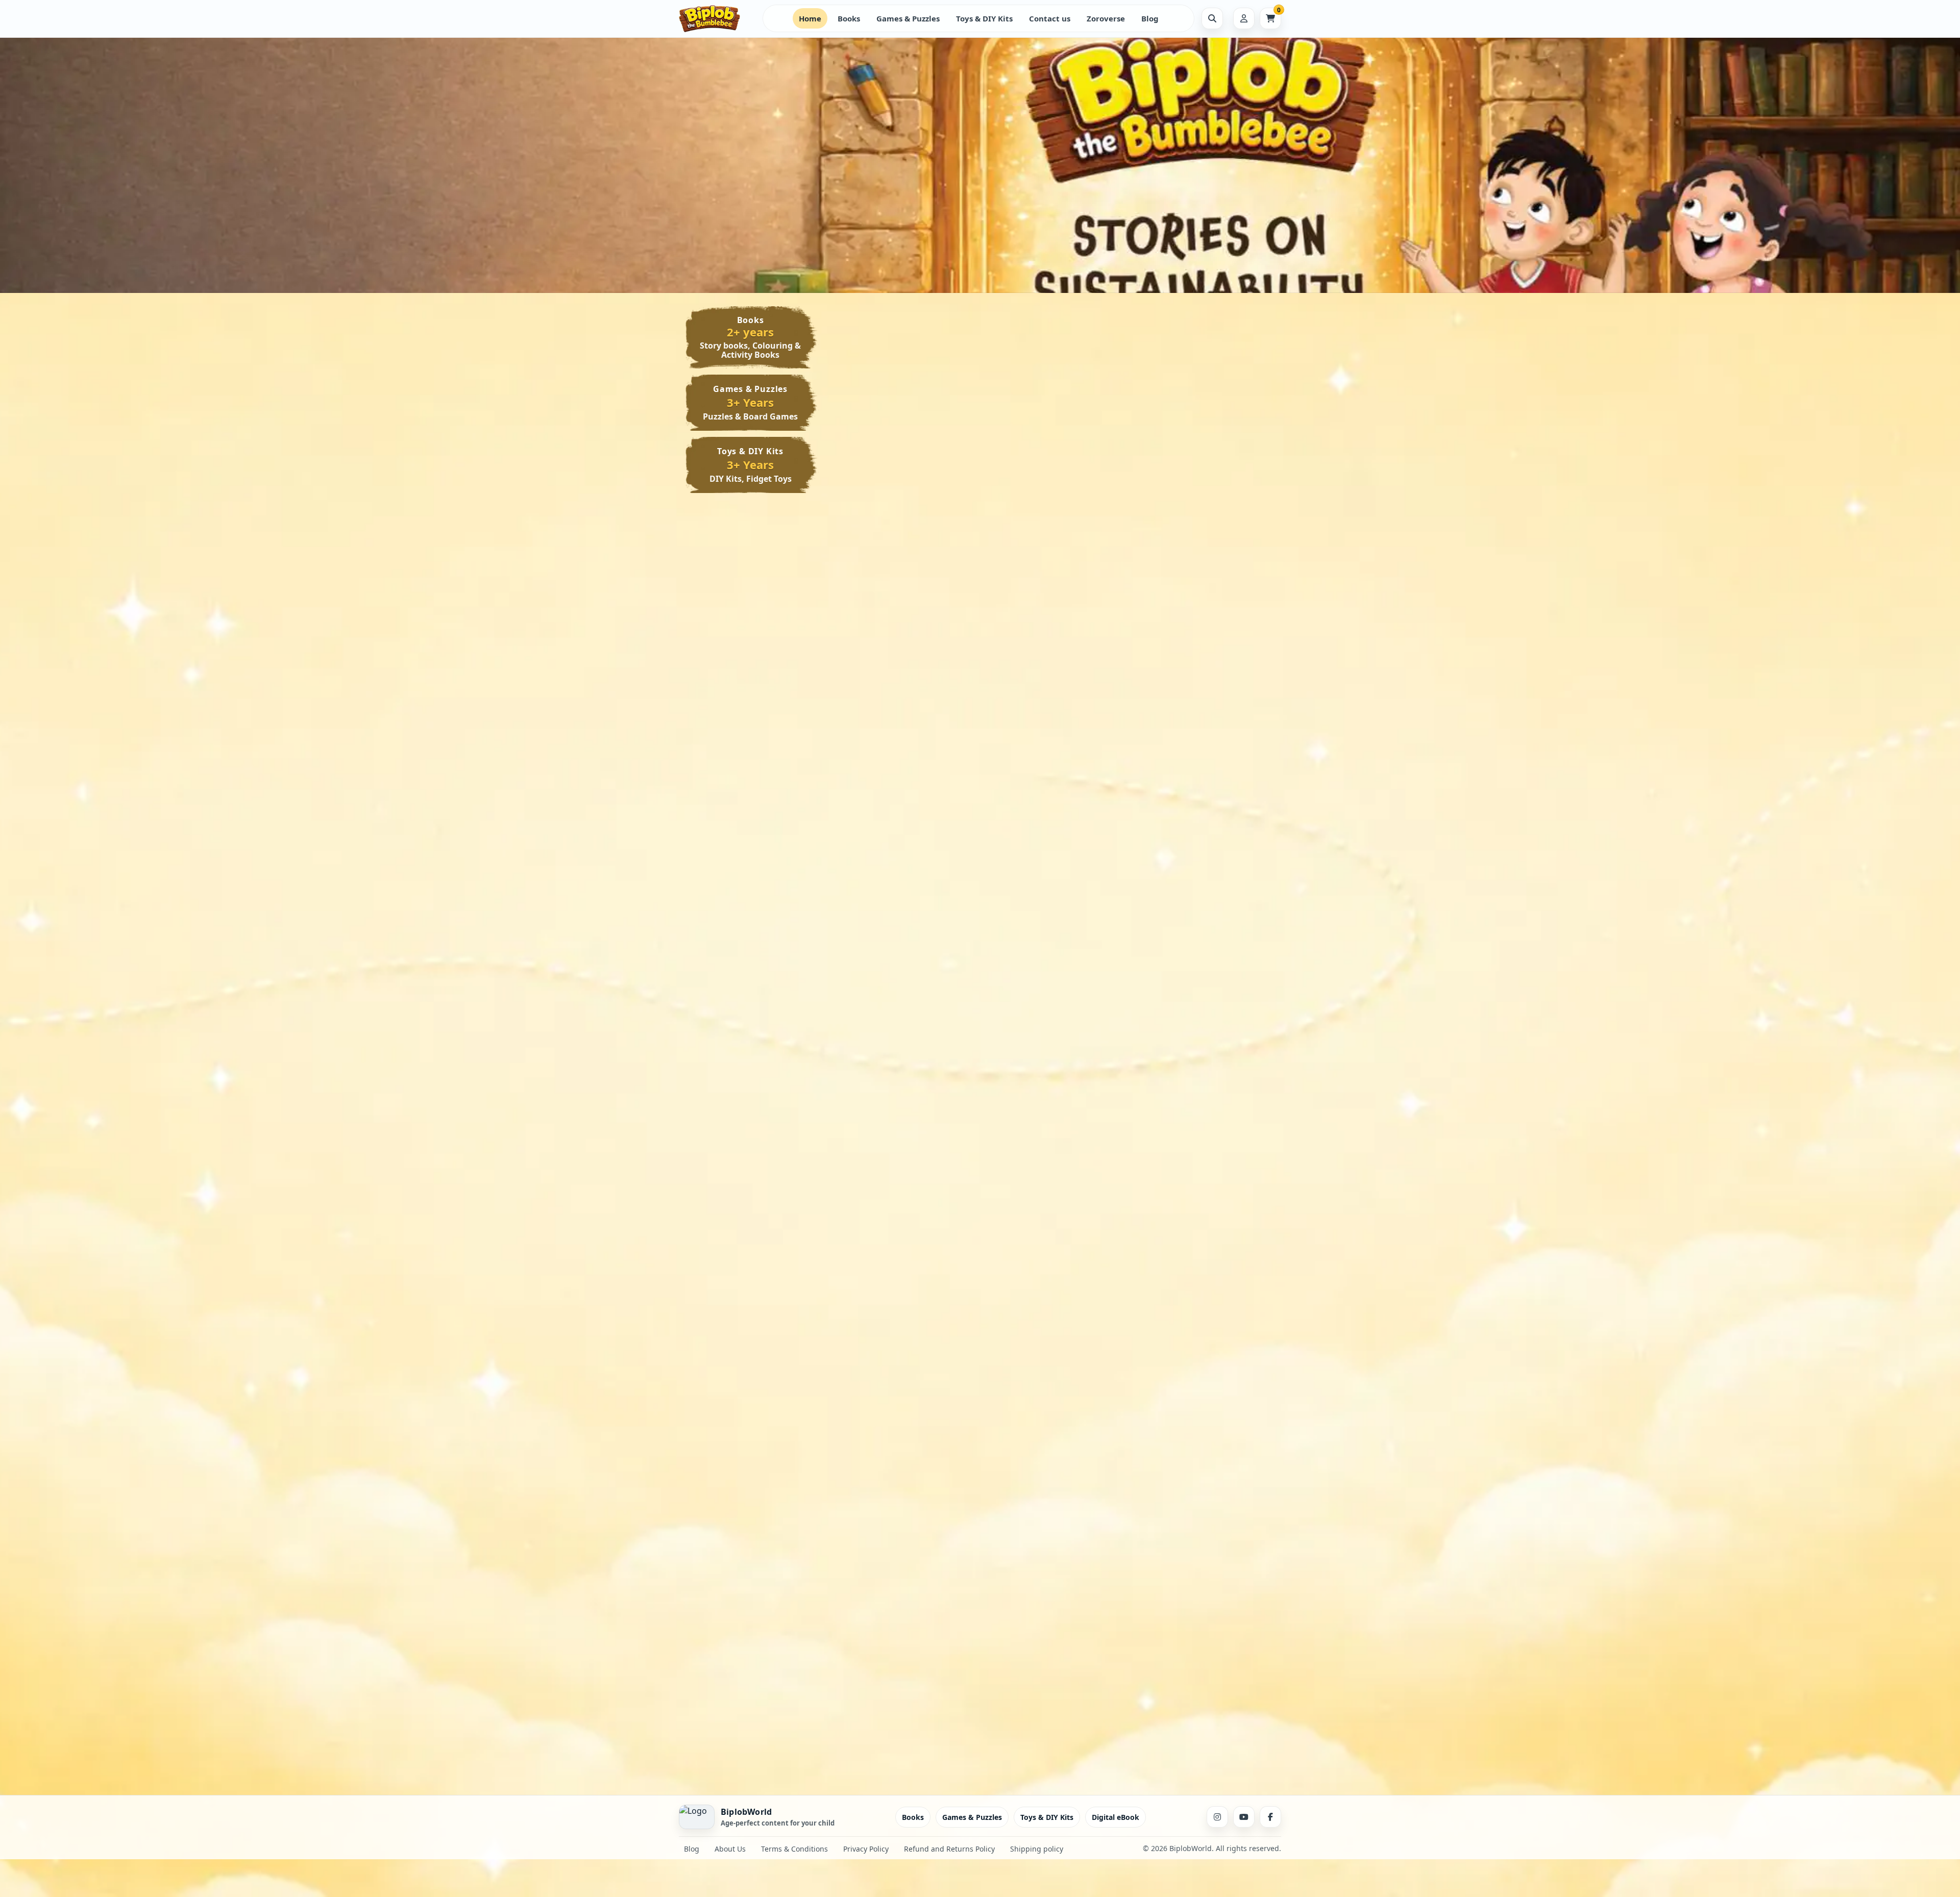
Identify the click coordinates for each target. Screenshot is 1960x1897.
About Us (730, 1849)
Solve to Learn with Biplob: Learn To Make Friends (905, 1178)
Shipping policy (1037, 1849)
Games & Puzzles (908, 18)
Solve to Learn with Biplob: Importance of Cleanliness (1201, 967)
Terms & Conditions (794, 1849)
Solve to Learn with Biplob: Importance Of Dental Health (1053, 1182)
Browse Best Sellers (820, 172)
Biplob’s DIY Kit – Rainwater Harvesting (1055, 1451)
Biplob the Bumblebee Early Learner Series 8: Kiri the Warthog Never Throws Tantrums (908, 695)
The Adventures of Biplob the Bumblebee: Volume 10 (906, 466)
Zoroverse (1106, 18)
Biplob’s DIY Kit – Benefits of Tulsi (1203, 1661)
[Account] (1244, 18)
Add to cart (937, 532)
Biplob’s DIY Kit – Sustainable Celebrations (1049, 1661)
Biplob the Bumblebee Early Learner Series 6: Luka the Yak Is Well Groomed (1203, 690)
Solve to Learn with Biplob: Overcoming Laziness (1201, 1178)
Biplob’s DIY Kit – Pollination (1204, 1446)
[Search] (1212, 18)
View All (1239, 332)
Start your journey (724, 172)
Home (810, 18)
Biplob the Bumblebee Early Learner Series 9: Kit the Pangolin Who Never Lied (1203, 471)
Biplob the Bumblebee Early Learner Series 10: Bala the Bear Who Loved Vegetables (1055, 471)
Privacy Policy (866, 1849)
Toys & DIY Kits (984, 18)
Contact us (1050, 18)
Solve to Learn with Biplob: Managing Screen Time (905, 967)
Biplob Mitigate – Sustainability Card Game (1050, 967)
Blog (1150, 18)
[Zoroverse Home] (717, 19)
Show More (879, 531)
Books (849, 18)
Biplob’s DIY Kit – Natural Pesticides (902, 1661)
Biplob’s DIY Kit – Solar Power (897, 1451)
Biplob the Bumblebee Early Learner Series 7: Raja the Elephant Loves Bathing (1055, 690)
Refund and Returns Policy (949, 1849)
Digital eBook (1116, 1817)
